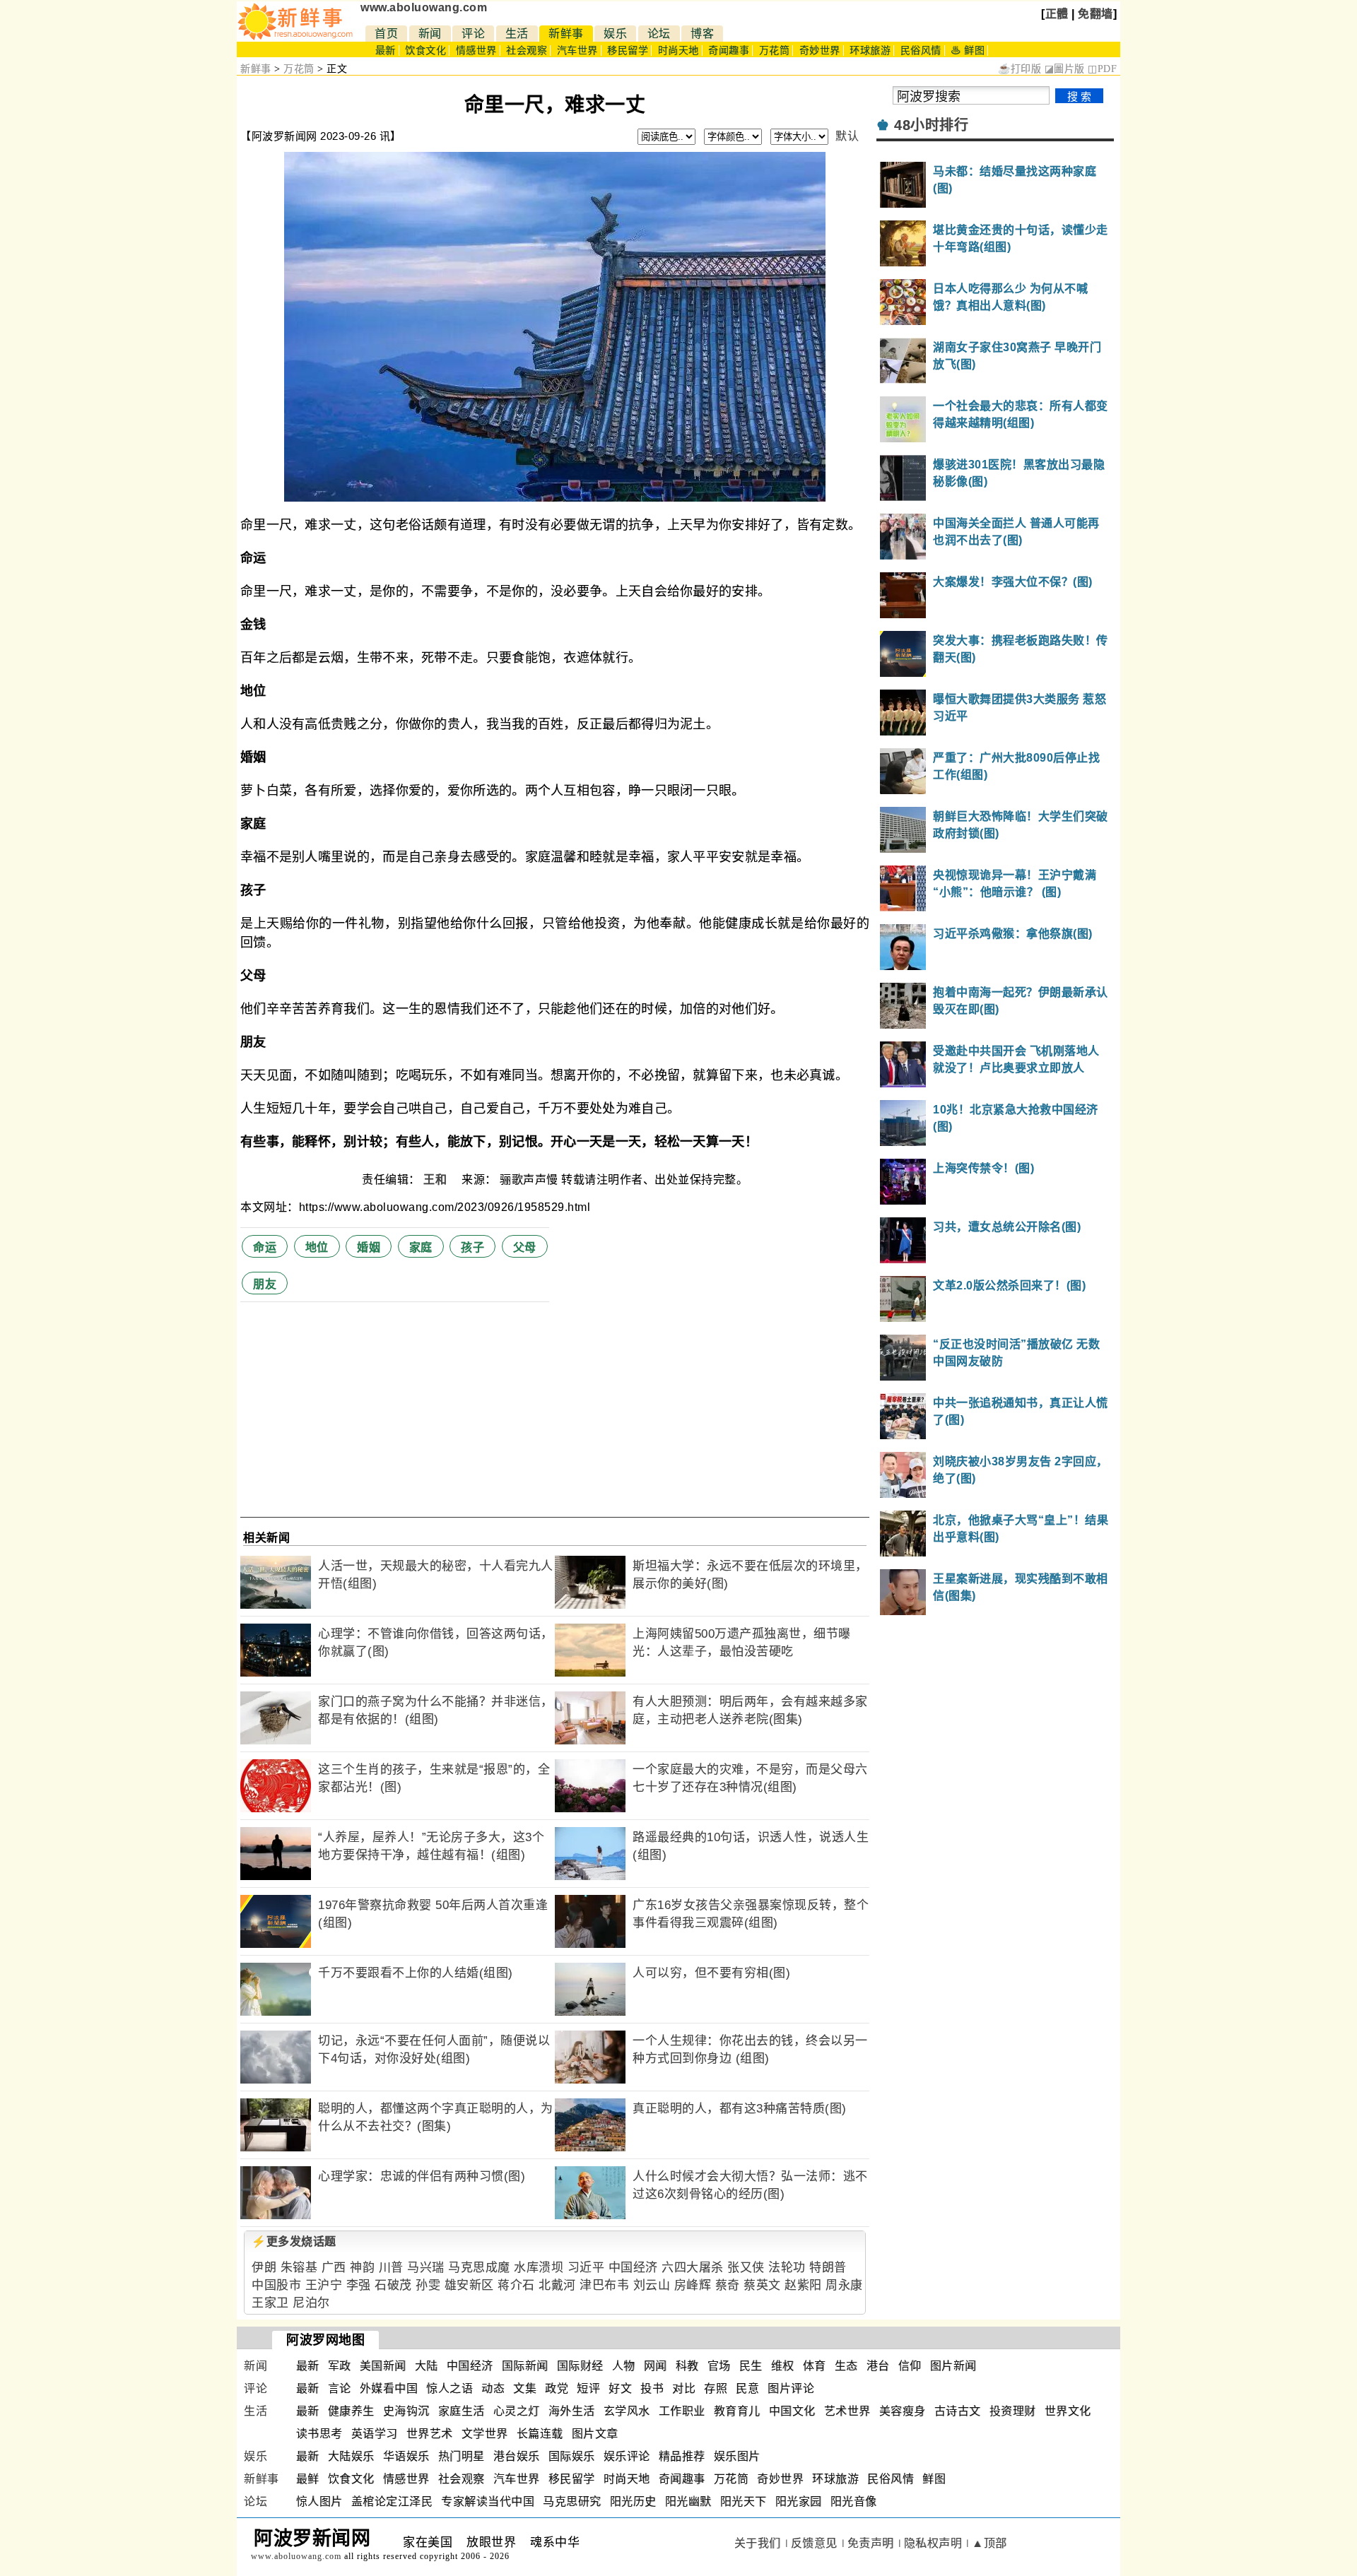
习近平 (586, 2268)
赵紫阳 (803, 2285)
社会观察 (527, 51)
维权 (783, 2366)
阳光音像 (854, 2501)
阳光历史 (633, 2501)
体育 (815, 2366)
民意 (747, 2388)
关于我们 (758, 2543)
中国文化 (792, 2411)
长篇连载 (540, 2434)
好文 (620, 2388)
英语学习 (375, 2434)
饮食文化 (425, 51)
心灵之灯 (517, 2411)
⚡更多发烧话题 (294, 2241)
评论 (473, 34)
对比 (684, 2388)
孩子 (472, 1247)
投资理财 (1013, 2411)
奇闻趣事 (729, 51)
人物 (624, 2366)
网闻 (656, 2366)
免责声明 (871, 2543)
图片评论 (791, 2388)
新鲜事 (566, 34)
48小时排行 (931, 125)
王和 (437, 1180)
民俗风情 (921, 51)
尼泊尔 (311, 2303)
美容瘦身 (903, 2411)
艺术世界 (847, 2411)
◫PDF (1102, 69)
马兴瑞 (426, 2268)
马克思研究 (572, 2501)
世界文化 (1068, 2411)
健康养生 (351, 2411)
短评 (588, 2388)
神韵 (362, 2268)
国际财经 (580, 2366)
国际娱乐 (572, 2456)
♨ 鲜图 (968, 51)
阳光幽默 (688, 2501)
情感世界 (476, 51)
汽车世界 (577, 51)
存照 (716, 2388)
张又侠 (746, 2268)
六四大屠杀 (693, 2268)
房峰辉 (693, 2285)
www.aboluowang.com (424, 7)
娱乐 (615, 34)
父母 (525, 1247)
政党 (557, 2388)
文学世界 (485, 2434)
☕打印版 (1020, 69)
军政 (340, 2366)
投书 (652, 2388)
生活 (517, 34)
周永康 (844, 2285)
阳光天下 (744, 2501)
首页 (386, 34)
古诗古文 (958, 2411)
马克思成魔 (479, 2268)
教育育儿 (737, 2411)
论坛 (659, 34)
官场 (719, 2366)
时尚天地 (678, 51)
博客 (702, 34)
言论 (340, 2388)
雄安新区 (469, 2285)
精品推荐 (682, 2456)
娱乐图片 (737, 2456)
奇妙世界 (820, 51)
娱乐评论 (627, 2456)
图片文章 (595, 2434)
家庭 (421, 1247)
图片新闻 (953, 2366)
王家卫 (270, 2303)
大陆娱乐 (351, 2456)
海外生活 (572, 2411)
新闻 (430, 34)
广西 (334, 2268)
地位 (317, 1247)
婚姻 (369, 1247)
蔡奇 (728, 2285)
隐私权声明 (933, 2543)
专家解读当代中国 (488, 2501)
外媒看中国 (389, 2388)
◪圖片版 (1065, 69)
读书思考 (319, 2434)
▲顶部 (989, 2543)
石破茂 (393, 2285)
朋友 (265, 1284)
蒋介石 (516, 2285)
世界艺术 (430, 2434)
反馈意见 (814, 2543)
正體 (1057, 14)
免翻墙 (1095, 14)
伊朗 (264, 2268)
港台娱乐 (517, 2456)
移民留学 (628, 51)
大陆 (427, 2366)
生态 (846, 2366)
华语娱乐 (406, 2456)
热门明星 (462, 2456)
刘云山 (652, 2285)
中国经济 (633, 2268)
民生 (751, 2366)
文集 (525, 2388)
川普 (391, 2268)
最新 (386, 51)
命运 (265, 1247)
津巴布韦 (604, 2285)
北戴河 (557, 2285)
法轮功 (787, 2268)
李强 (359, 2285)
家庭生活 (462, 2411)
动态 (493, 2388)
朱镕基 (299, 2268)
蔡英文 (762, 2285)
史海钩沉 (406, 2411)
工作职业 (682, 2411)
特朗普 (828, 2268)
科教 (687, 2366)
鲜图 (934, 2479)
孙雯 (428, 2285)
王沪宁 (324, 2285)
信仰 (910, 2366)
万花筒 (775, 51)
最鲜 (308, 2479)
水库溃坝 (539, 2268)
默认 (847, 136)
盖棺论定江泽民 (392, 2501)
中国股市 (276, 2285)
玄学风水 (627, 2411)
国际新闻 (525, 2366)
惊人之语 (450, 2388)
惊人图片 (319, 2501)
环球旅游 (870, 51)
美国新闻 (383, 2366)
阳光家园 (799, 2501)
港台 (878, 2366)
